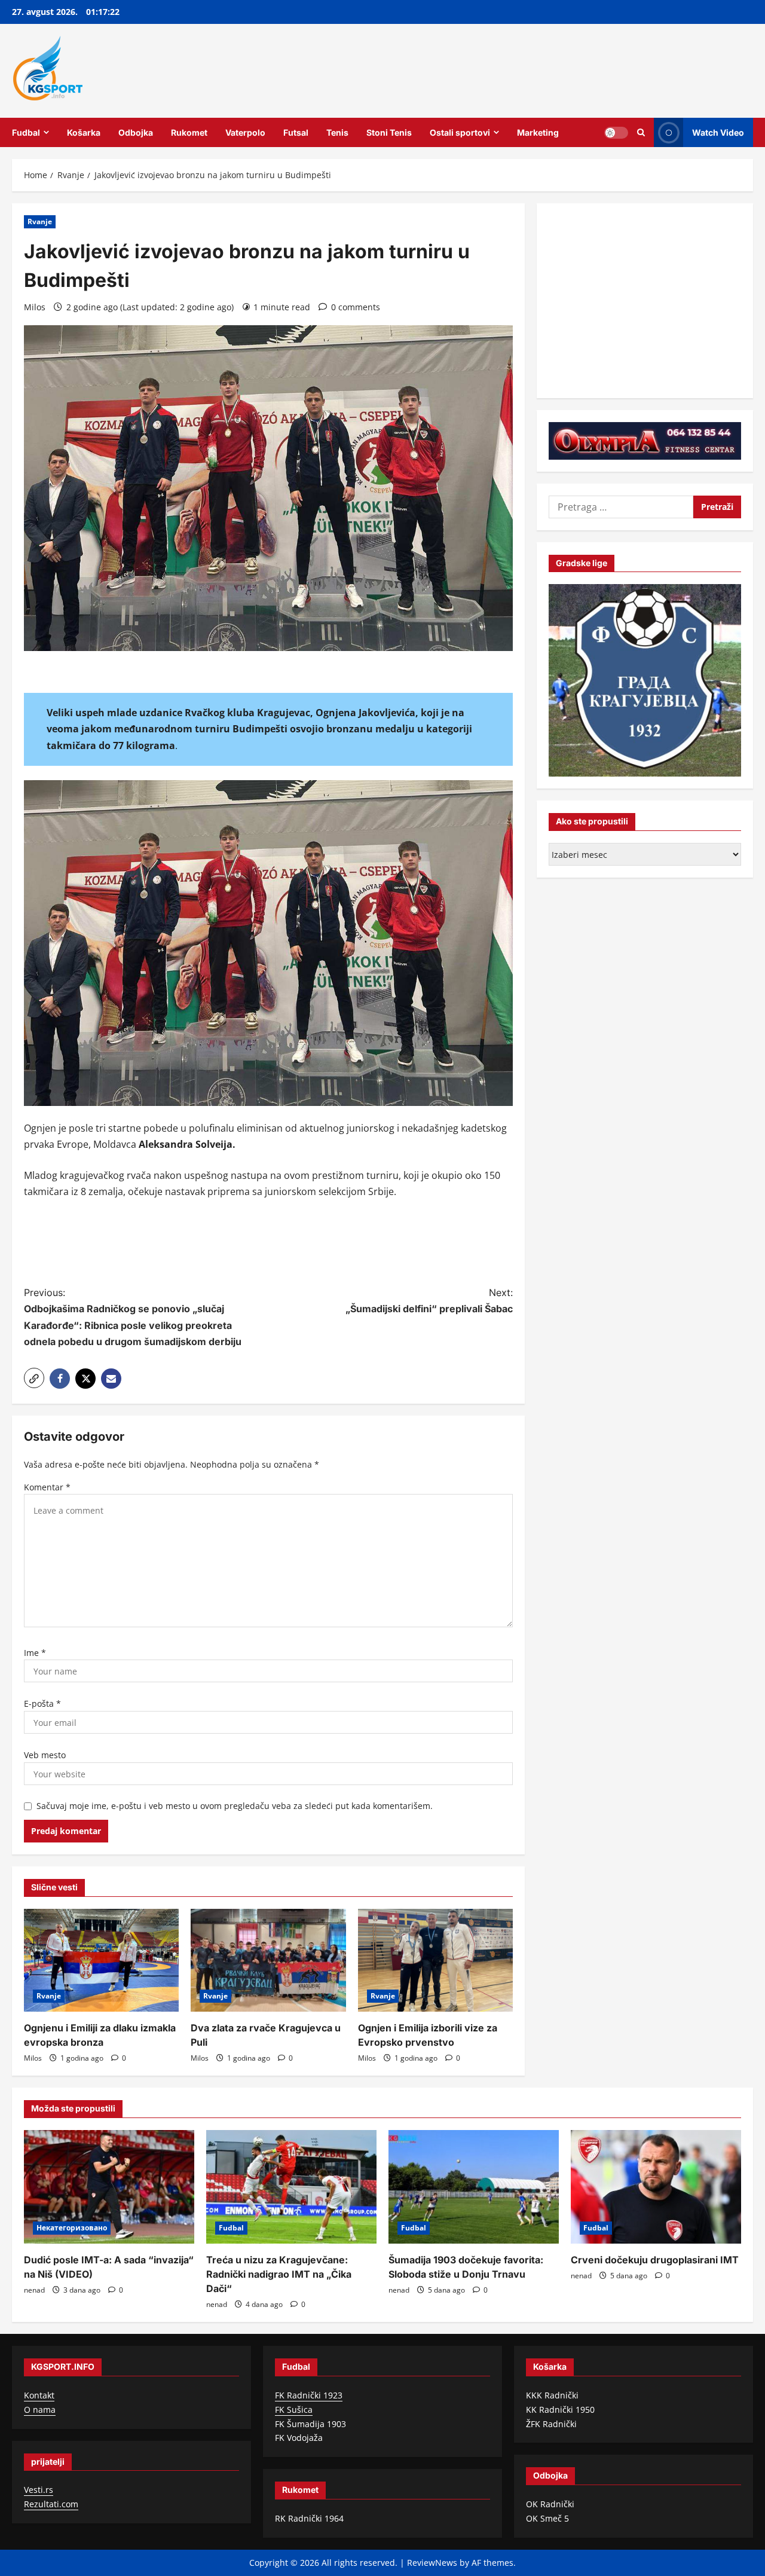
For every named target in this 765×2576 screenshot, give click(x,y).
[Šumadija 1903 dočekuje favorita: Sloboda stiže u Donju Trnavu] (474, 2187)
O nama (40, 2410)
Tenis (337, 132)
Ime (35, 1653)
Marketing (538, 132)
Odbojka (136, 132)
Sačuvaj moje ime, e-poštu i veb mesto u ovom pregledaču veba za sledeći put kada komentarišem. (235, 1806)
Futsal (296, 132)
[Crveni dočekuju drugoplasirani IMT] (656, 2187)
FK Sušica (294, 2410)
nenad (34, 2290)
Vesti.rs (39, 2490)
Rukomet (189, 132)
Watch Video (718, 132)
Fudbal (26, 132)
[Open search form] (641, 132)
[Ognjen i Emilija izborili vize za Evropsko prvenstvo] (435, 1961)
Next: (429, 1301)
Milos (35, 307)
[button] (34, 1378)
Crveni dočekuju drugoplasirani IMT (655, 2260)
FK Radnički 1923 (309, 2395)
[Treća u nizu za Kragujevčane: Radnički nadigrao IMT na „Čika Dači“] (291, 2187)
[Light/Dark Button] (616, 132)
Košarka (84, 132)
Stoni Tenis (389, 132)
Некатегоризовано (72, 2228)
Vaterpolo (245, 132)
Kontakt (39, 2395)
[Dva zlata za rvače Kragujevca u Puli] (268, 1961)
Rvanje (40, 221)
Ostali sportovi (460, 132)
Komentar (47, 1487)
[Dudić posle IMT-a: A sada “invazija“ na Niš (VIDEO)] (109, 2187)
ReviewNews (432, 2563)
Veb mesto (45, 1755)
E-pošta (42, 1703)
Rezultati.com (51, 2504)
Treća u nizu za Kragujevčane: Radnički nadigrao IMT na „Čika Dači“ (279, 2274)
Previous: (133, 1317)
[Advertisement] (268, 1244)
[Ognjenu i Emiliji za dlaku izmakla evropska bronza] (101, 1961)
